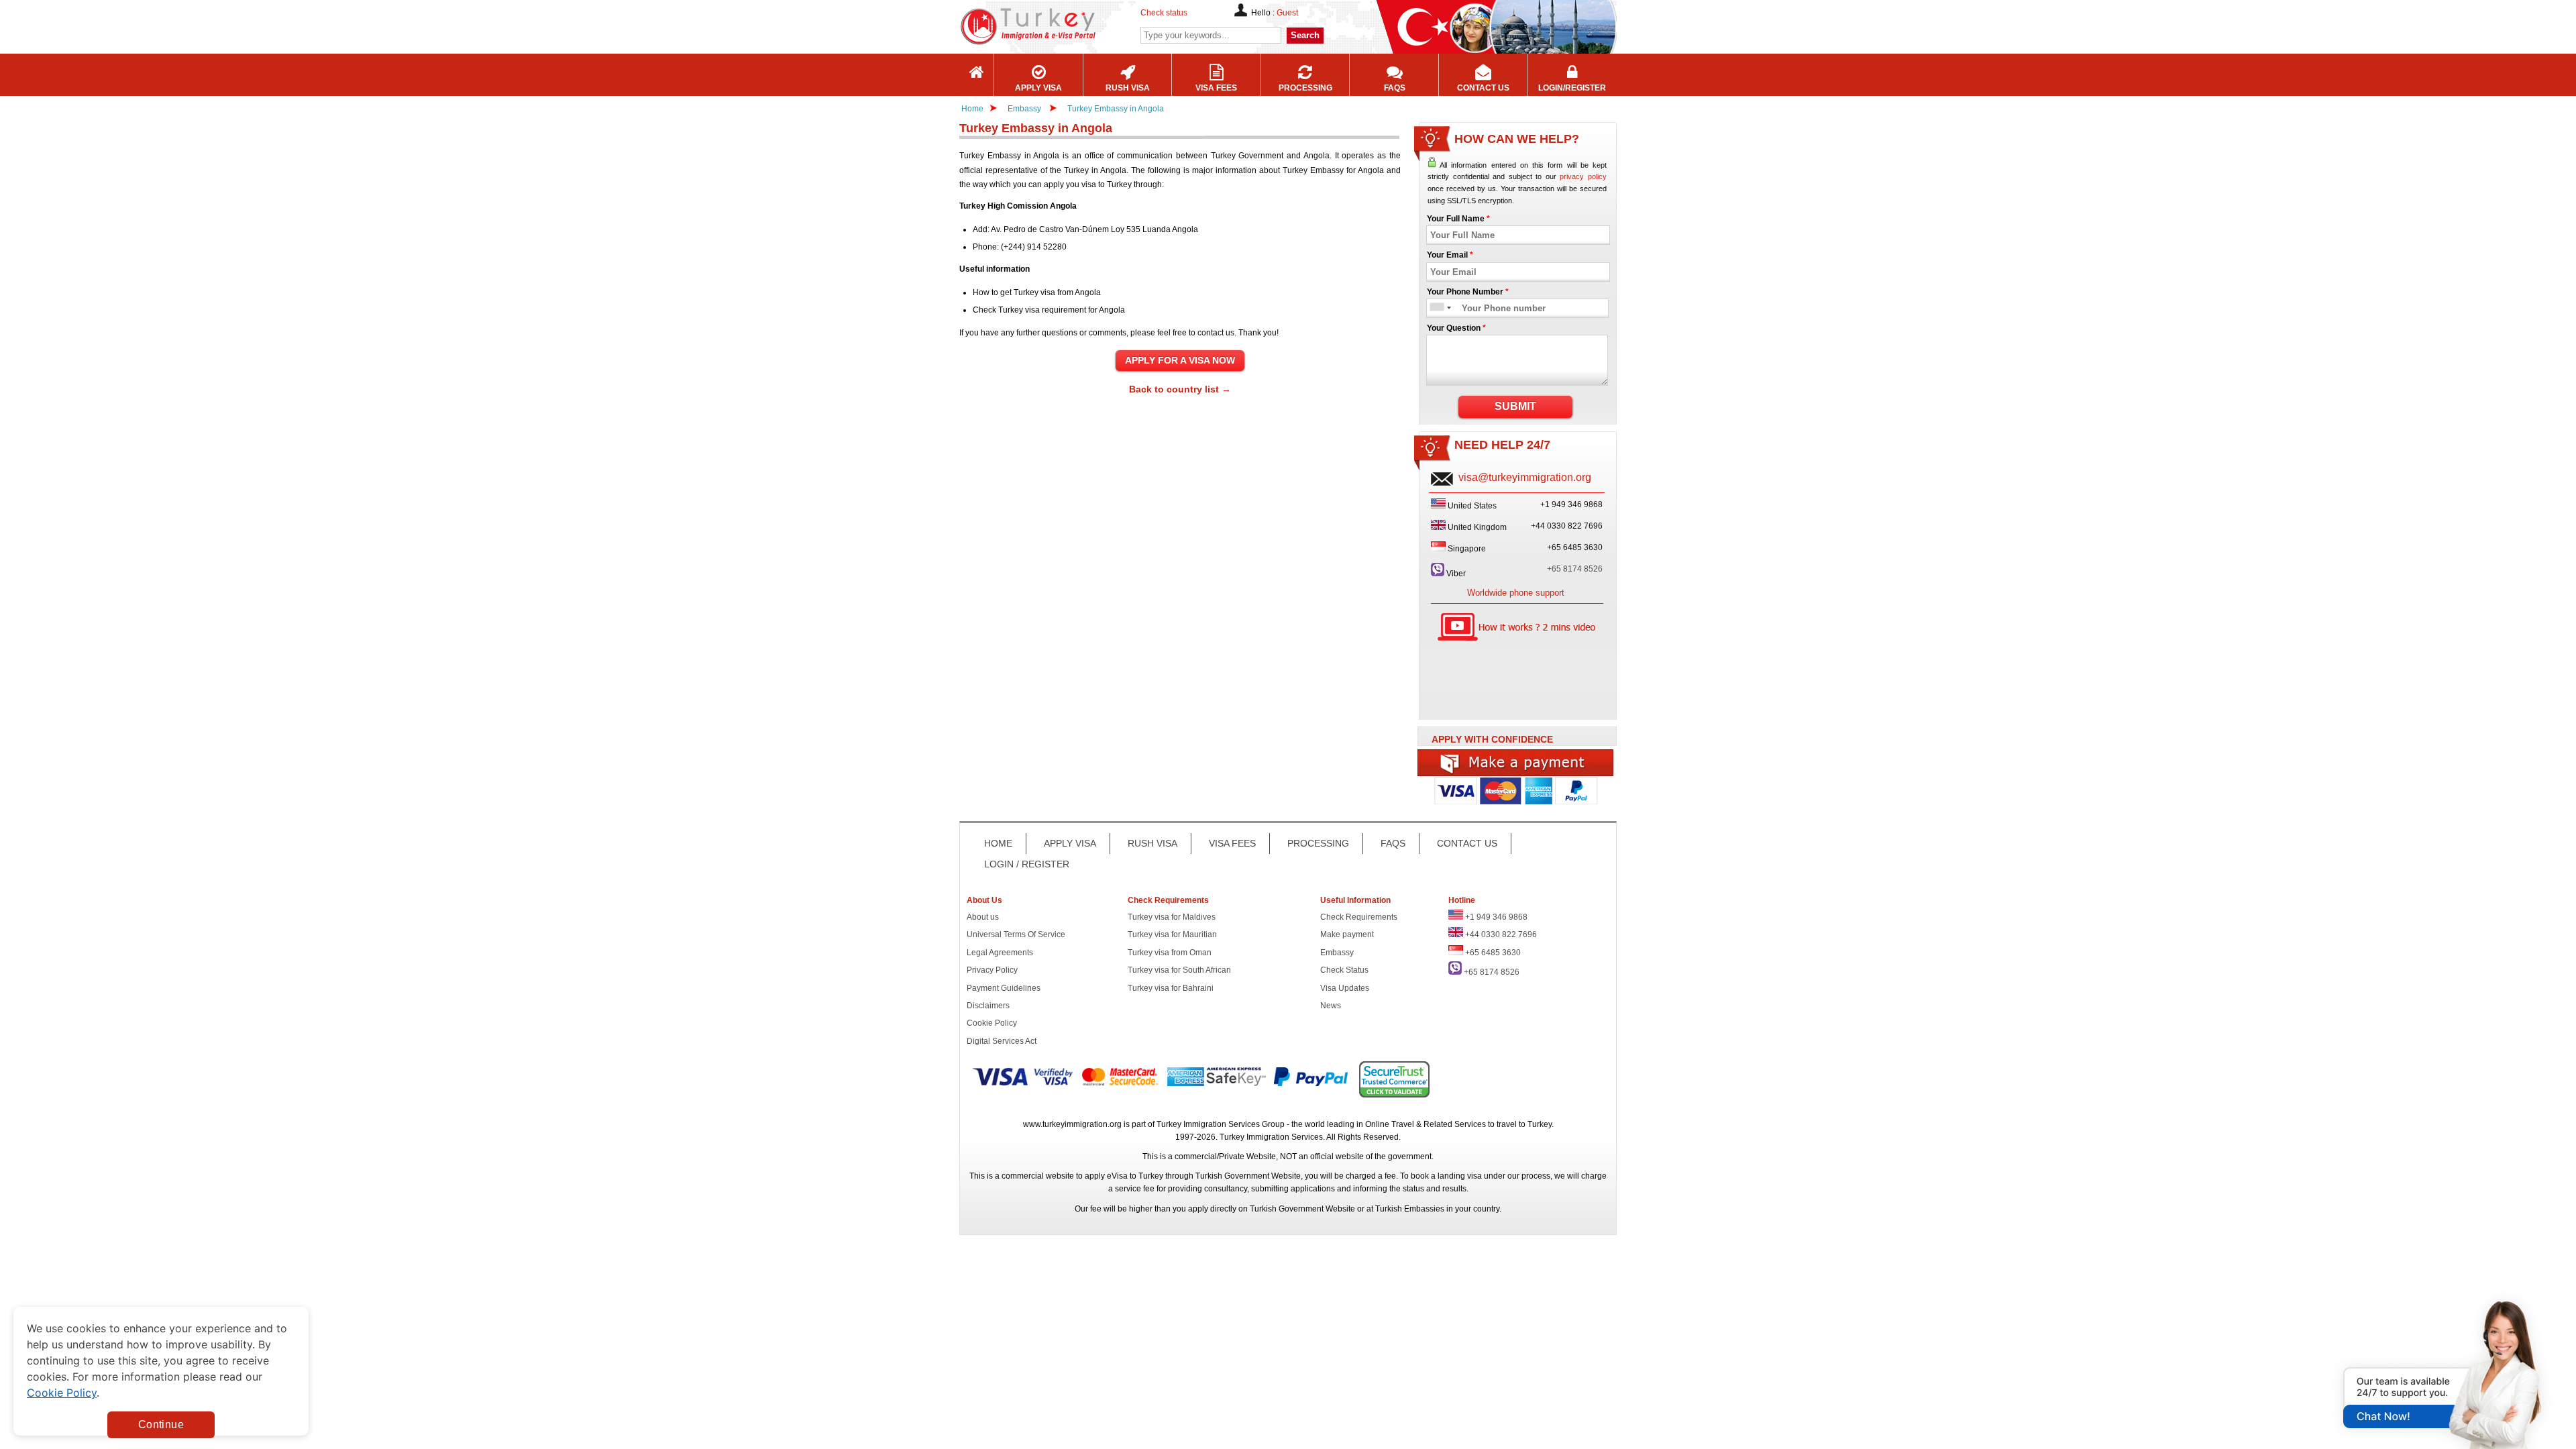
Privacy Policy (992, 970)
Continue (161, 1425)
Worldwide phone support (1516, 593)
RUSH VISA (1152, 843)
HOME (998, 843)
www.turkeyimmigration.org (1072, 1124)
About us (983, 917)
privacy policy (1583, 176)
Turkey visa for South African (1179, 970)
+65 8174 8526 (1575, 569)
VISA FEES (1232, 843)
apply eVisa (1106, 1176)
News (1331, 1006)
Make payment (1347, 934)
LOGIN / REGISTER (1027, 864)
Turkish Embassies (1410, 1209)
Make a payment (1516, 763)
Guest (1287, 13)
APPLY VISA (1070, 843)
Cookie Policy (992, 1023)
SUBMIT (1515, 406)
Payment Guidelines (1004, 988)
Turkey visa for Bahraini (1171, 988)
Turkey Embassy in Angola (1116, 109)
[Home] (977, 75)
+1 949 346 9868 (1496, 917)
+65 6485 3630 (1493, 953)
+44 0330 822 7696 (1501, 934)
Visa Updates (1345, 988)
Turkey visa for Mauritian (1172, 934)
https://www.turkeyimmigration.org (1067, 26)
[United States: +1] (1436, 308)
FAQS (1393, 843)
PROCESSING (1318, 843)
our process (1529, 1176)
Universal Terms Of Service (1016, 934)
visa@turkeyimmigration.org (1525, 477)
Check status (1164, 13)
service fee (1135, 1189)
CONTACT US (1467, 843)
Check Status (1344, 970)
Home (972, 109)
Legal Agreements (1000, 953)
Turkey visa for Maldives (1172, 917)
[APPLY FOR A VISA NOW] (1180, 361)
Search (1305, 35)
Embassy (1025, 109)
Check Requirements (1359, 917)
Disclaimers (988, 1006)
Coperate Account (1516, 796)
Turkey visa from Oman (1170, 953)
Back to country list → (1180, 389)
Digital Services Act (1002, 1041)
